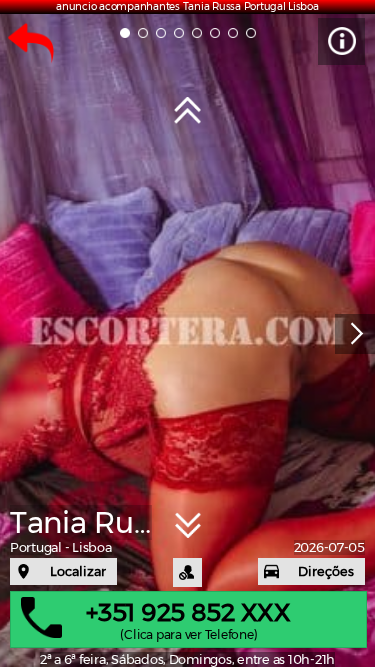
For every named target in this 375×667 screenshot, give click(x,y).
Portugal (36, 547)
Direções (326, 571)
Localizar (78, 571)
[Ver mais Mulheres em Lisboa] (188, 111)
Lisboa (91, 547)
